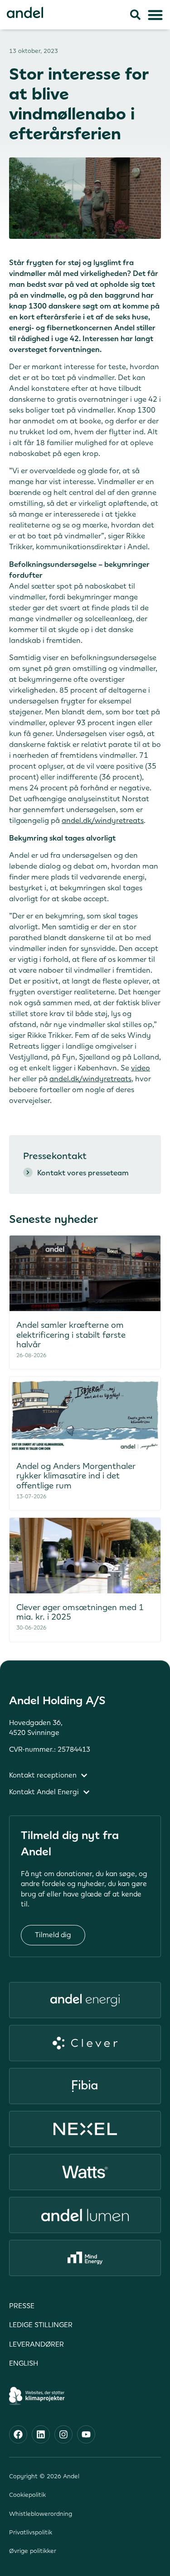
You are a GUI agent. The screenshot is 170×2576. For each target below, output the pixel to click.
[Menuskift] (155, 15)
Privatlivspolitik (31, 2532)
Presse (22, 2306)
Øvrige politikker (33, 2551)
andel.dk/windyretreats (103, 820)
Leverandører (36, 2344)
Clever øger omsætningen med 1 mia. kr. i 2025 (80, 1612)
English (24, 2363)
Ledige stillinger (41, 2325)
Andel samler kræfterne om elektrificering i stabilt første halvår (71, 1335)
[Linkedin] (41, 2434)
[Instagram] (63, 2434)
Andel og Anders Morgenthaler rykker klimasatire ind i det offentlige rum (76, 1476)
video (141, 1068)
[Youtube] (86, 2434)
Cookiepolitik (27, 2495)
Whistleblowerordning (41, 2514)
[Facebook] (18, 2434)
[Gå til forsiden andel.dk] (25, 12)
